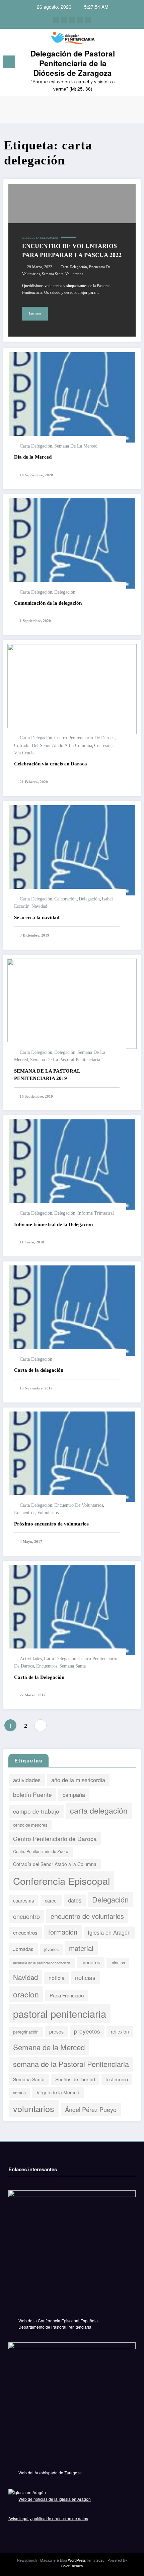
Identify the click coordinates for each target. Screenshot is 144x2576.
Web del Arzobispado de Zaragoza (50, 2473)
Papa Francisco (67, 1995)
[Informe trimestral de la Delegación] (72, 1164)
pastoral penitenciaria (60, 2013)
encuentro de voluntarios (79, 1505)
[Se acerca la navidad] (72, 849)
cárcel (51, 1900)
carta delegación (74, 267)
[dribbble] (72, 20)
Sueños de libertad (75, 2079)
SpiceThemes (72, 2566)
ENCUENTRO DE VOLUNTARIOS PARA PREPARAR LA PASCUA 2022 (72, 251)
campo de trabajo (36, 1811)
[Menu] (9, 62)
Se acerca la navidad (37, 917)
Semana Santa (53, 274)
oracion (26, 1994)
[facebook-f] (56, 20)
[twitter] (64, 20)
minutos (118, 1963)
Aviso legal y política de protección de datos (48, 2518)
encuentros (25, 1513)
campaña (74, 1795)
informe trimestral (96, 1213)
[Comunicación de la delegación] (72, 543)
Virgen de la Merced (58, 2092)
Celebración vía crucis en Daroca (51, 764)
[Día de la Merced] (72, 397)
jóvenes (51, 1949)
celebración (65, 899)
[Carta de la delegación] (72, 1310)
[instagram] (80, 20)
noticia (57, 1978)
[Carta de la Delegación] (72, 1609)
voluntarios (74, 274)
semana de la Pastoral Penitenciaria (65, 1060)
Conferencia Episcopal (61, 1881)
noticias (85, 1977)
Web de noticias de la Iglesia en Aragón (55, 2499)
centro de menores (30, 1825)
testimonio (117, 2079)
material (81, 1948)
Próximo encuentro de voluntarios (51, 1524)
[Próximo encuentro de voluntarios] (72, 1456)
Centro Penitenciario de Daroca (84, 738)
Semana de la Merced (76, 446)
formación (63, 1932)
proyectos (87, 2031)
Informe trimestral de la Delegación (53, 1224)
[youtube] (88, 20)
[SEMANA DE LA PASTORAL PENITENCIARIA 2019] (72, 1003)
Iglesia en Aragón (109, 1932)
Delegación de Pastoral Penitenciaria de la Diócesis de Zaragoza (73, 63)
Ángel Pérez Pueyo (91, 2109)
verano (19, 2093)
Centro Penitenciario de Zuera (41, 1851)
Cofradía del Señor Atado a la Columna (53, 746)
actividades (31, 1659)
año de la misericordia (78, 1780)
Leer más (35, 314)
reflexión (120, 2032)
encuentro (26, 1916)
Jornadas (23, 1949)
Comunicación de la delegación (48, 603)
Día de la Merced (33, 457)
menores (91, 1962)
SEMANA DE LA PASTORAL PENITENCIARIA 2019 (47, 1075)
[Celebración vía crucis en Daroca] (72, 688)
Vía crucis (24, 753)
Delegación (65, 592)
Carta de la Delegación (39, 1677)
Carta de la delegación (40, 238)
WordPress (77, 2560)
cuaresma (103, 746)
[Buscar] (135, 63)
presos (56, 2032)
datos (75, 1900)
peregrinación (26, 2032)
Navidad (39, 906)
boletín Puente (32, 1794)
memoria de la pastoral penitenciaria (42, 1963)
